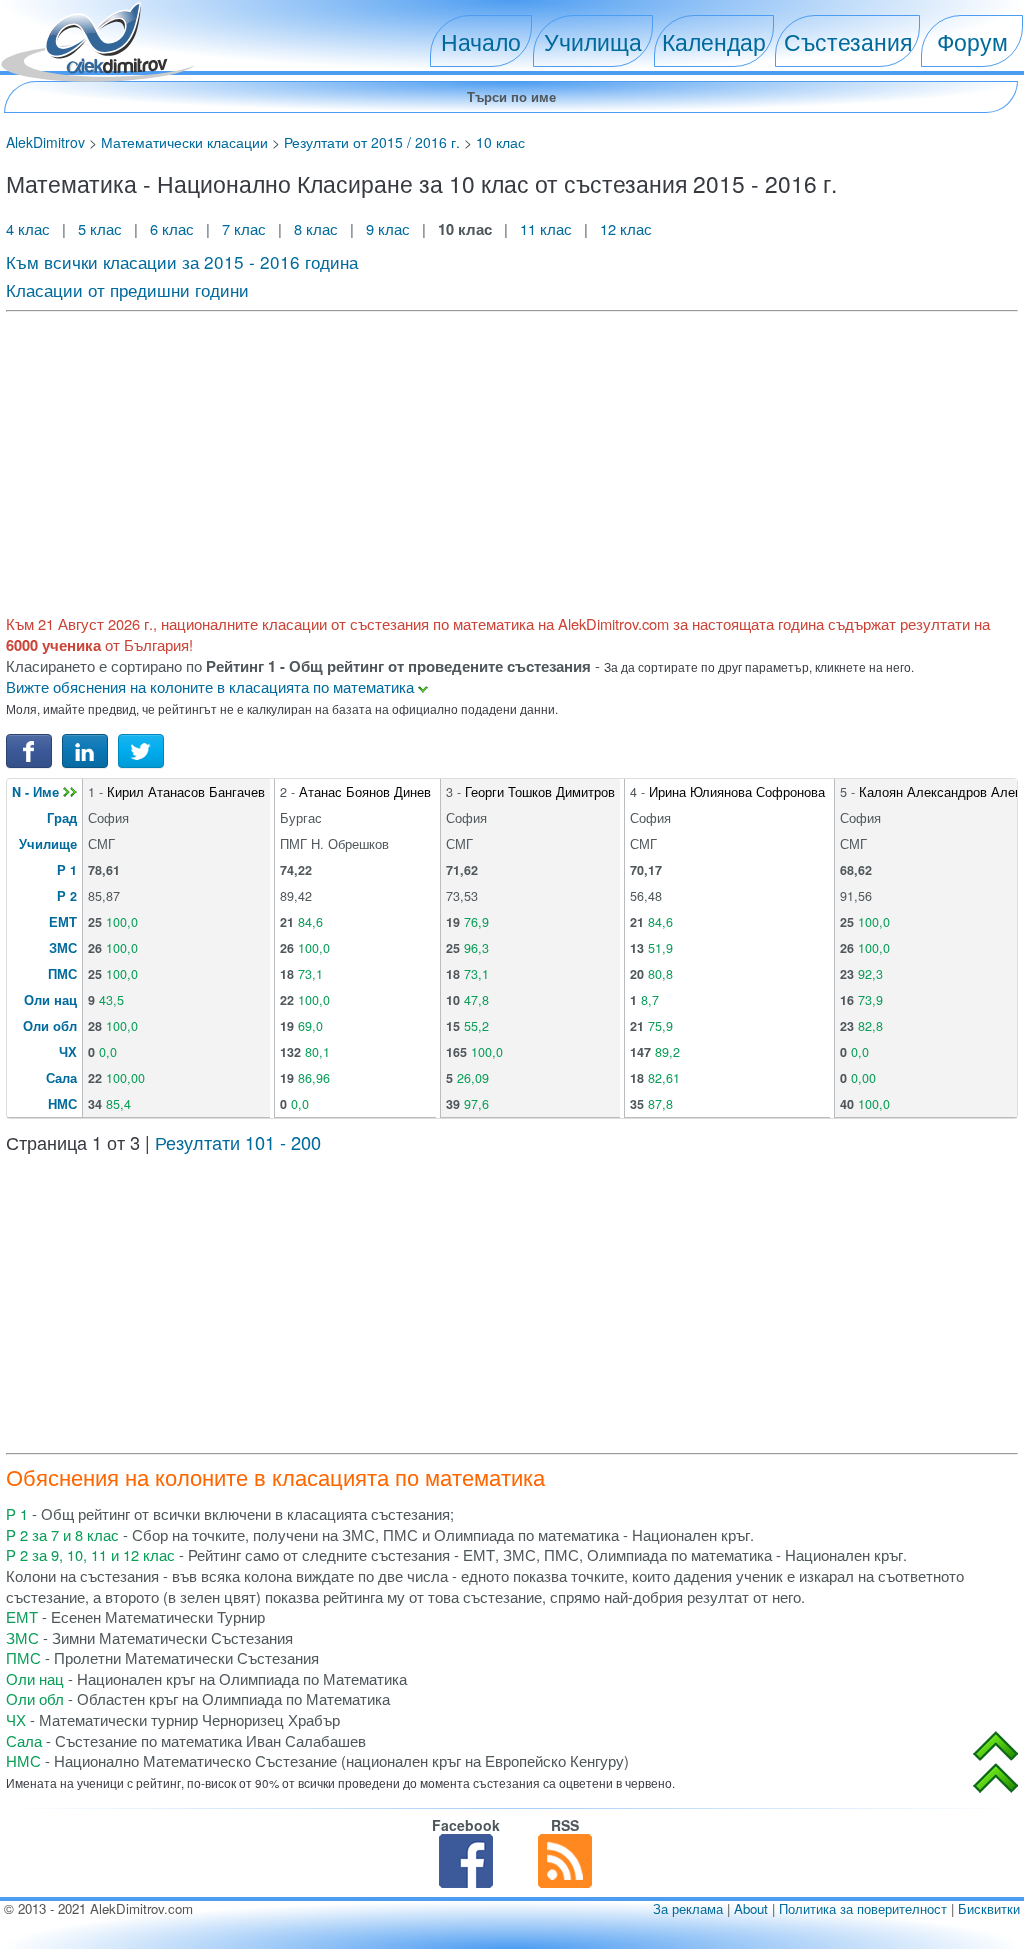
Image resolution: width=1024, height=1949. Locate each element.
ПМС (62, 974)
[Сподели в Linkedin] (85, 749)
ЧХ (68, 1052)
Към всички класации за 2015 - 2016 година (182, 261)
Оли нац (50, 1000)
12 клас (628, 228)
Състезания (848, 41)
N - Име (37, 792)
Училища (593, 41)
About (751, 1908)
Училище (48, 844)
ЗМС (63, 948)
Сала (61, 1078)
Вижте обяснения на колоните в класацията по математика (212, 686)
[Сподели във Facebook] (29, 749)
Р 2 (67, 896)
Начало (481, 41)
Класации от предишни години (127, 289)
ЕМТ (63, 922)
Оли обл (50, 1026)
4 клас (30, 228)
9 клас (388, 228)
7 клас (244, 228)
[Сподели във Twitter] (141, 749)
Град (62, 818)
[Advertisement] (512, 460)
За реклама (688, 1908)
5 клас (100, 228)
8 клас (316, 228)
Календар (714, 41)
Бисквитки (989, 1908)
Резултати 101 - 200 (238, 1142)
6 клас (172, 228)
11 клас (546, 228)
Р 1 (67, 870)
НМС (62, 1104)
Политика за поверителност (863, 1908)
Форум (972, 41)
